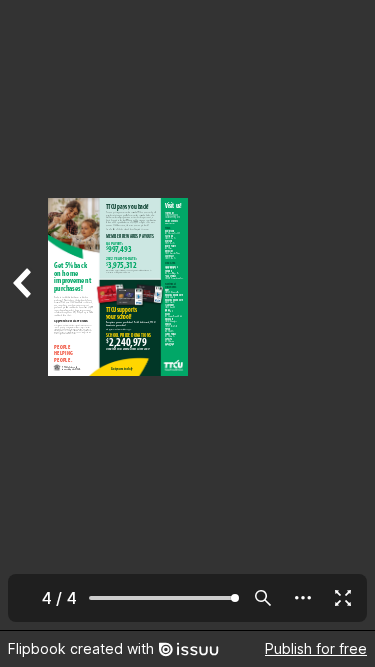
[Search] (263, 598)
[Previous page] (24, 315)
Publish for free (316, 648)
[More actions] (303, 598)
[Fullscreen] (343, 598)
